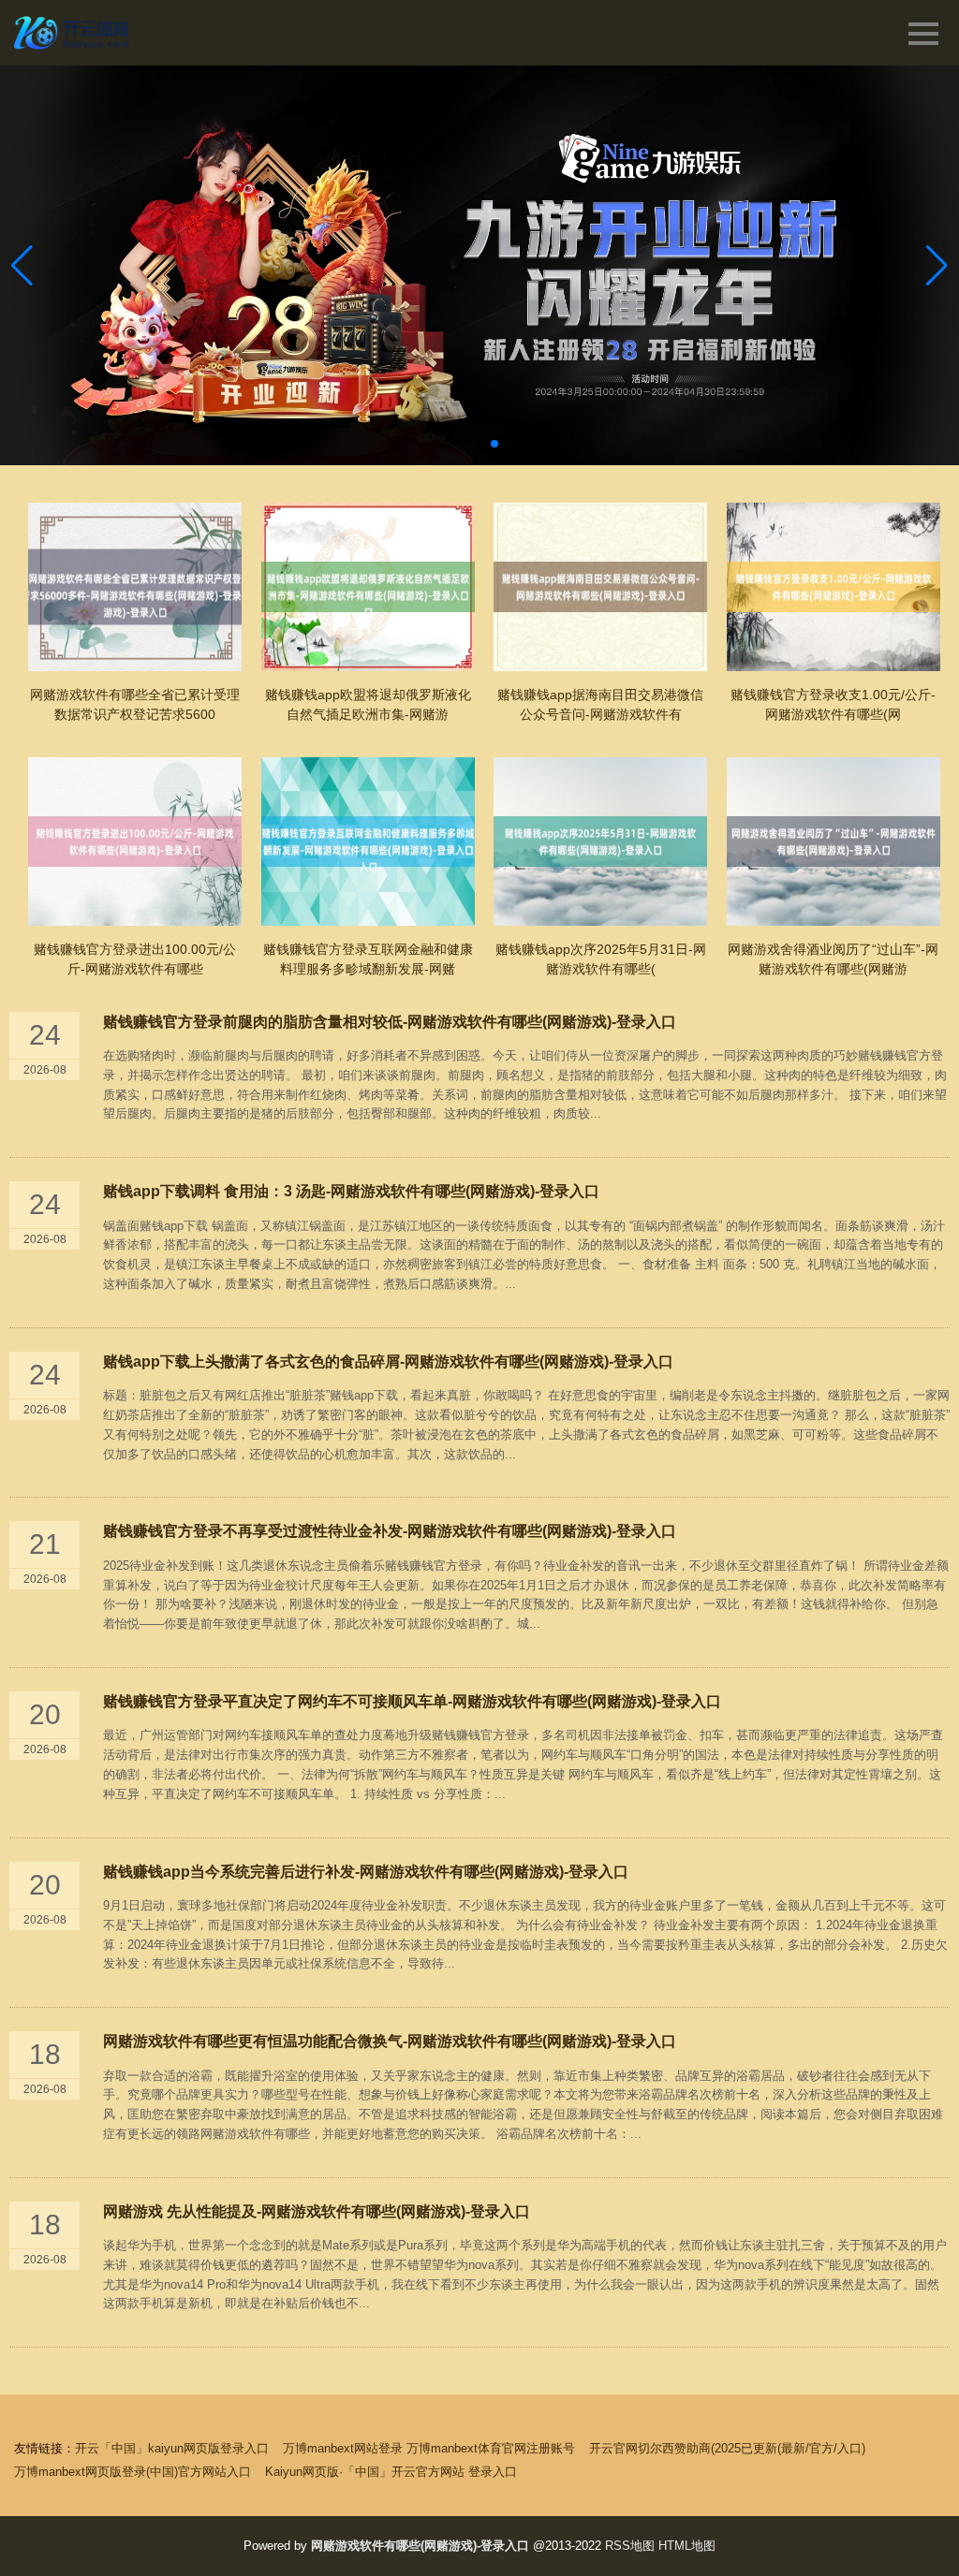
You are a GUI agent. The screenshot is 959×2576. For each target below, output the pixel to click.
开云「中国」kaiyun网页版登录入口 (172, 2448)
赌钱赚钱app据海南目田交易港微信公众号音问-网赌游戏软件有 (600, 704)
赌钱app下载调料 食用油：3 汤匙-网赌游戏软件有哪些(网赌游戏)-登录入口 (351, 1191)
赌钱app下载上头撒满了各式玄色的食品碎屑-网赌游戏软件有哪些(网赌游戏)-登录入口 (388, 1361)
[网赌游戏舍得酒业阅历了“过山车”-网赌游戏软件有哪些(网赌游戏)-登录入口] (834, 842)
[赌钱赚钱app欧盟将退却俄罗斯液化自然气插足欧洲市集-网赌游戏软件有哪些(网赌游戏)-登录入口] (368, 587)
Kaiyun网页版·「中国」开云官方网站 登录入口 (391, 2472)
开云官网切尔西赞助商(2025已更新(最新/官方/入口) (727, 2448)
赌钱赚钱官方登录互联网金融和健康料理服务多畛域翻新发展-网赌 (368, 959)
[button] (937, 265)
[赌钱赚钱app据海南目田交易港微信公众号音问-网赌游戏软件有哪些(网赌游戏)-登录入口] (600, 587)
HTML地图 (687, 2546)
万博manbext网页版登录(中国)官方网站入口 (133, 2472)
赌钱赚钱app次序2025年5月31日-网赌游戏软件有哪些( (601, 959)
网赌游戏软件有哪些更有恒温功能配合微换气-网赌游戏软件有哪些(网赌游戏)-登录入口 (390, 2041)
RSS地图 (630, 2546)
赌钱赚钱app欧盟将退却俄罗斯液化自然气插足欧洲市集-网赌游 (368, 704)
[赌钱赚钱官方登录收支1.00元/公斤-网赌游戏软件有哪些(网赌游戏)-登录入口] (834, 587)
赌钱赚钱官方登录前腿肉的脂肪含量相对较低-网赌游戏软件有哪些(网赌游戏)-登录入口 (390, 1022)
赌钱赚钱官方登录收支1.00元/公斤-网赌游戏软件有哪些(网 (833, 704)
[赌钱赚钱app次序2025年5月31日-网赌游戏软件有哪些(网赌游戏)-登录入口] (600, 842)
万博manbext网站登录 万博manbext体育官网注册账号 (429, 2448)
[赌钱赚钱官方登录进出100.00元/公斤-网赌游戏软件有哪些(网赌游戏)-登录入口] (135, 842)
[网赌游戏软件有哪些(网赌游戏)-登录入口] (74, 33)
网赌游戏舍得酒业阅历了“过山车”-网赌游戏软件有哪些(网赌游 (833, 959)
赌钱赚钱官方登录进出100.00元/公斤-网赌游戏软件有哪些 (135, 959)
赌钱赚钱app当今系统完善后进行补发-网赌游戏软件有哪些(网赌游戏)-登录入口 (366, 1872)
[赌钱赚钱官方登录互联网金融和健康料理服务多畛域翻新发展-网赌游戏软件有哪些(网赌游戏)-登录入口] (368, 842)
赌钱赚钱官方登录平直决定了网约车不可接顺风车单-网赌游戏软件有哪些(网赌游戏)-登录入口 (412, 1701)
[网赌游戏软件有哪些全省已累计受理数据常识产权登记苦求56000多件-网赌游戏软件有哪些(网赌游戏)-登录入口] (135, 587)
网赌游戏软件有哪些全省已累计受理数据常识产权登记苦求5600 (135, 704)
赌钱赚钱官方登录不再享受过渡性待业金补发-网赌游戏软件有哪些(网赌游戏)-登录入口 (390, 1531)
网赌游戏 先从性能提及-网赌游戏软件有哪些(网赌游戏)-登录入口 (317, 2211)
